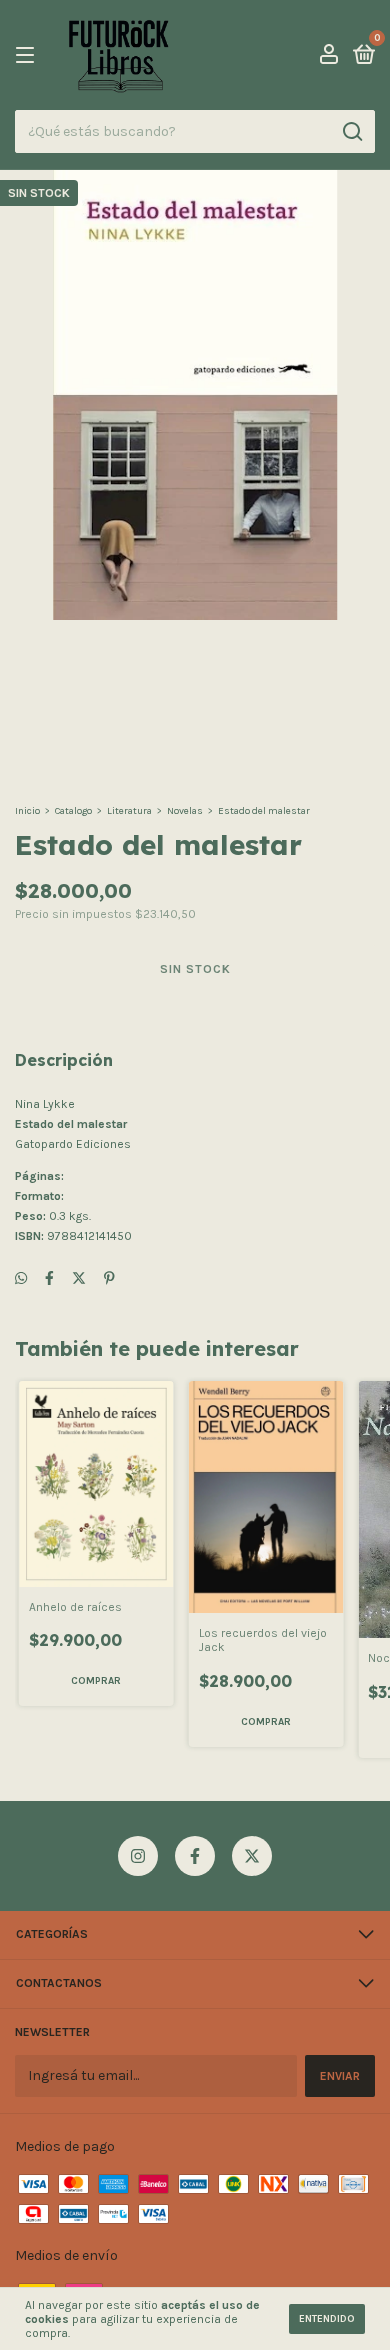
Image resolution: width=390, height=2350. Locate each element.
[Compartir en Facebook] (49, 1278)
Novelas (185, 811)
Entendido (327, 2319)
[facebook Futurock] (195, 1856)
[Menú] (28, 56)
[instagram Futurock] (138, 1856)
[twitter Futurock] (252, 1856)
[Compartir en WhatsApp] (21, 1278)
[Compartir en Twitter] (79, 1278)
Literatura (129, 811)
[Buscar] (351, 132)
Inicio (27, 811)
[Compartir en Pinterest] (109, 1278)
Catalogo (73, 811)
